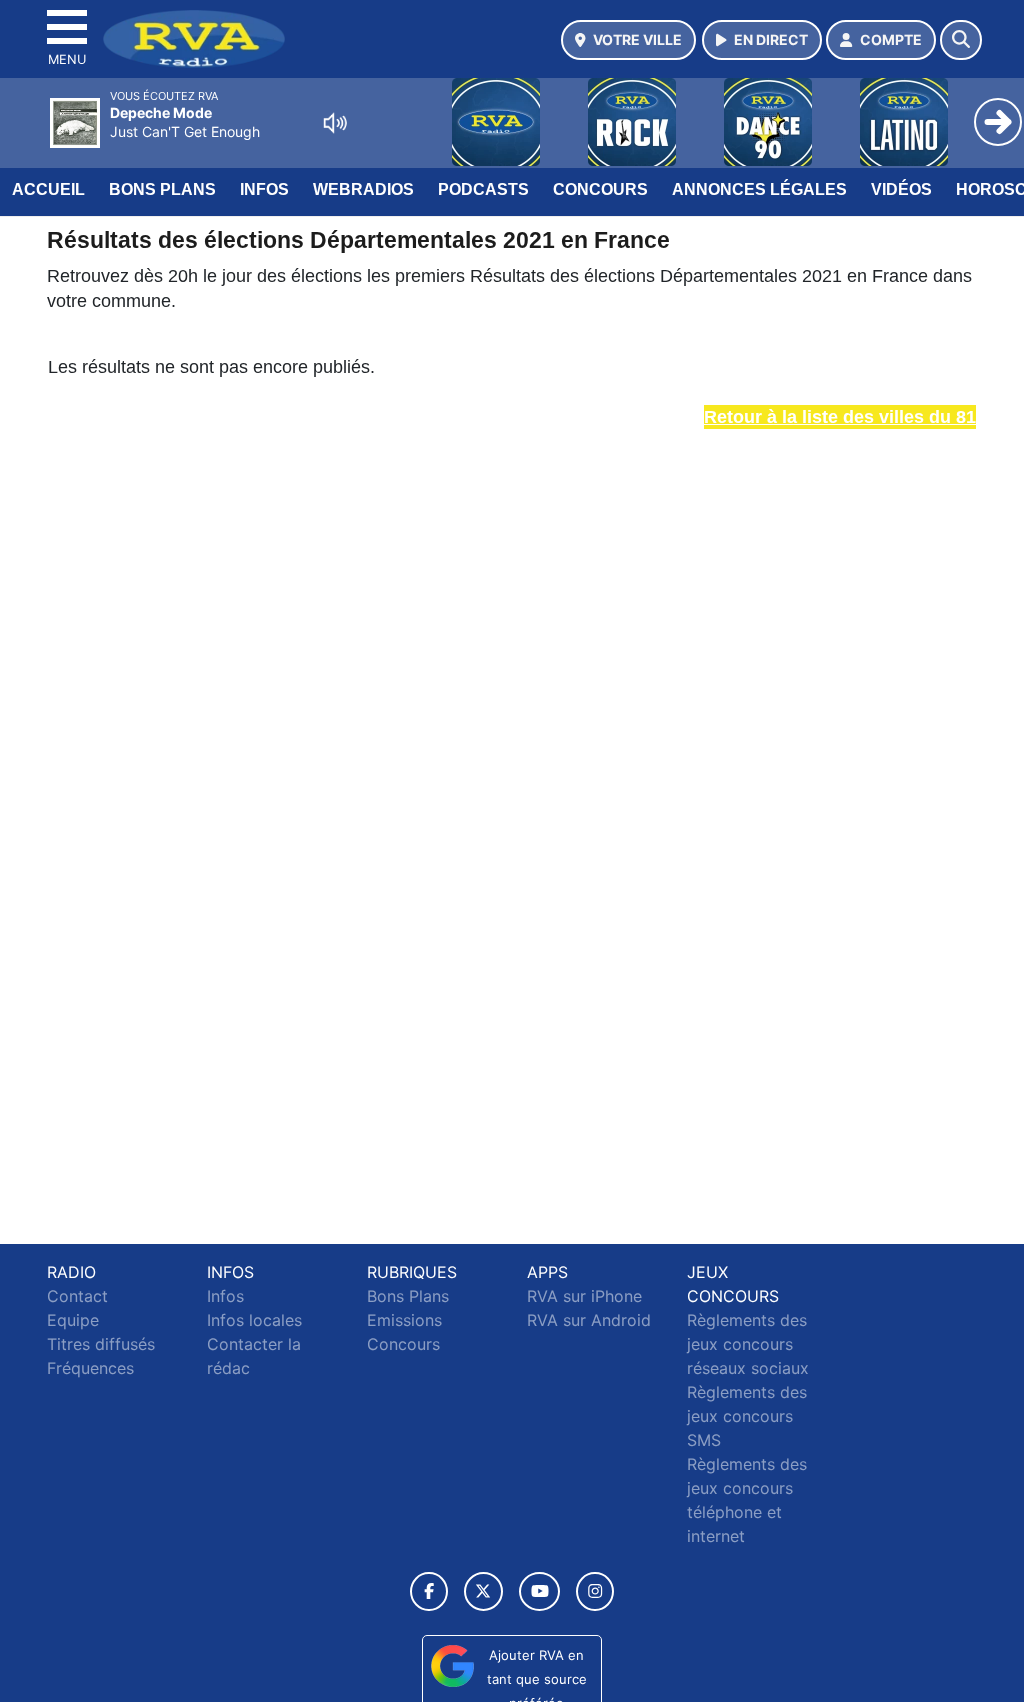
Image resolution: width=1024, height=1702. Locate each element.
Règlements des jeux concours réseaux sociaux (748, 1344)
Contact (77, 1296)
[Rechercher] (961, 40)
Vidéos (901, 189)
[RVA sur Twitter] (483, 1591)
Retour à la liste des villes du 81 (840, 417)
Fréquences (90, 1368)
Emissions (404, 1320)
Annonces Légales (759, 189)
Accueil (48, 189)
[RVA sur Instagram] (595, 1591)
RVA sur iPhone (584, 1296)
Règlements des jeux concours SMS (747, 1416)
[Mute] (335, 123)
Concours (600, 189)
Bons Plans (162, 189)
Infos (264, 189)
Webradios (363, 189)
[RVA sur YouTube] (539, 1591)
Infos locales (254, 1320)
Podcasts (483, 189)
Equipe (73, 1320)
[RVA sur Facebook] (429, 1591)
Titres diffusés (101, 1344)
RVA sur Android (589, 1320)
